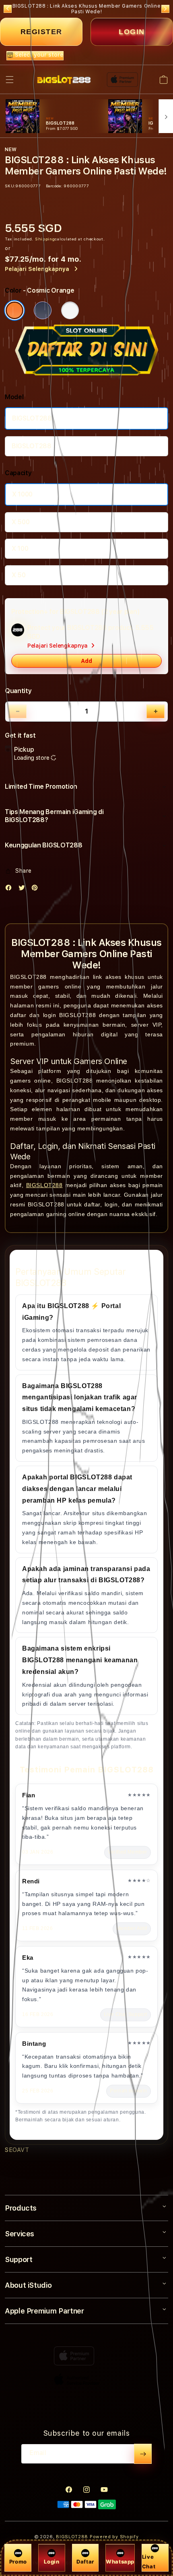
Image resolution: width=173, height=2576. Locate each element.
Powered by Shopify (114, 2537)
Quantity (18, 691)
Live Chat (149, 2561)
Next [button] (165, 9)
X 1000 (22, 494)
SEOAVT (17, 2150)
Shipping (45, 239)
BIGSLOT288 (32, 418)
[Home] (64, 80)
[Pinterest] (37, 889)
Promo (18, 2562)
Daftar (85, 2562)
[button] (10, 80)
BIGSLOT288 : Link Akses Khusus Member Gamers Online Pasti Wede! (87, 9)
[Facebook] (10, 889)
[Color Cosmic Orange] (14, 310)
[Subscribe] (143, 2454)
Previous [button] (8, 9)
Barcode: (54, 186)
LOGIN (132, 32)
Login (51, 2562)
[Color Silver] (70, 310)
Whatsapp (120, 2562)
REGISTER (41, 32)
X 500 (21, 522)
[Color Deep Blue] (43, 310)
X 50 (19, 575)
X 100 (20, 549)
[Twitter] (24, 889)
